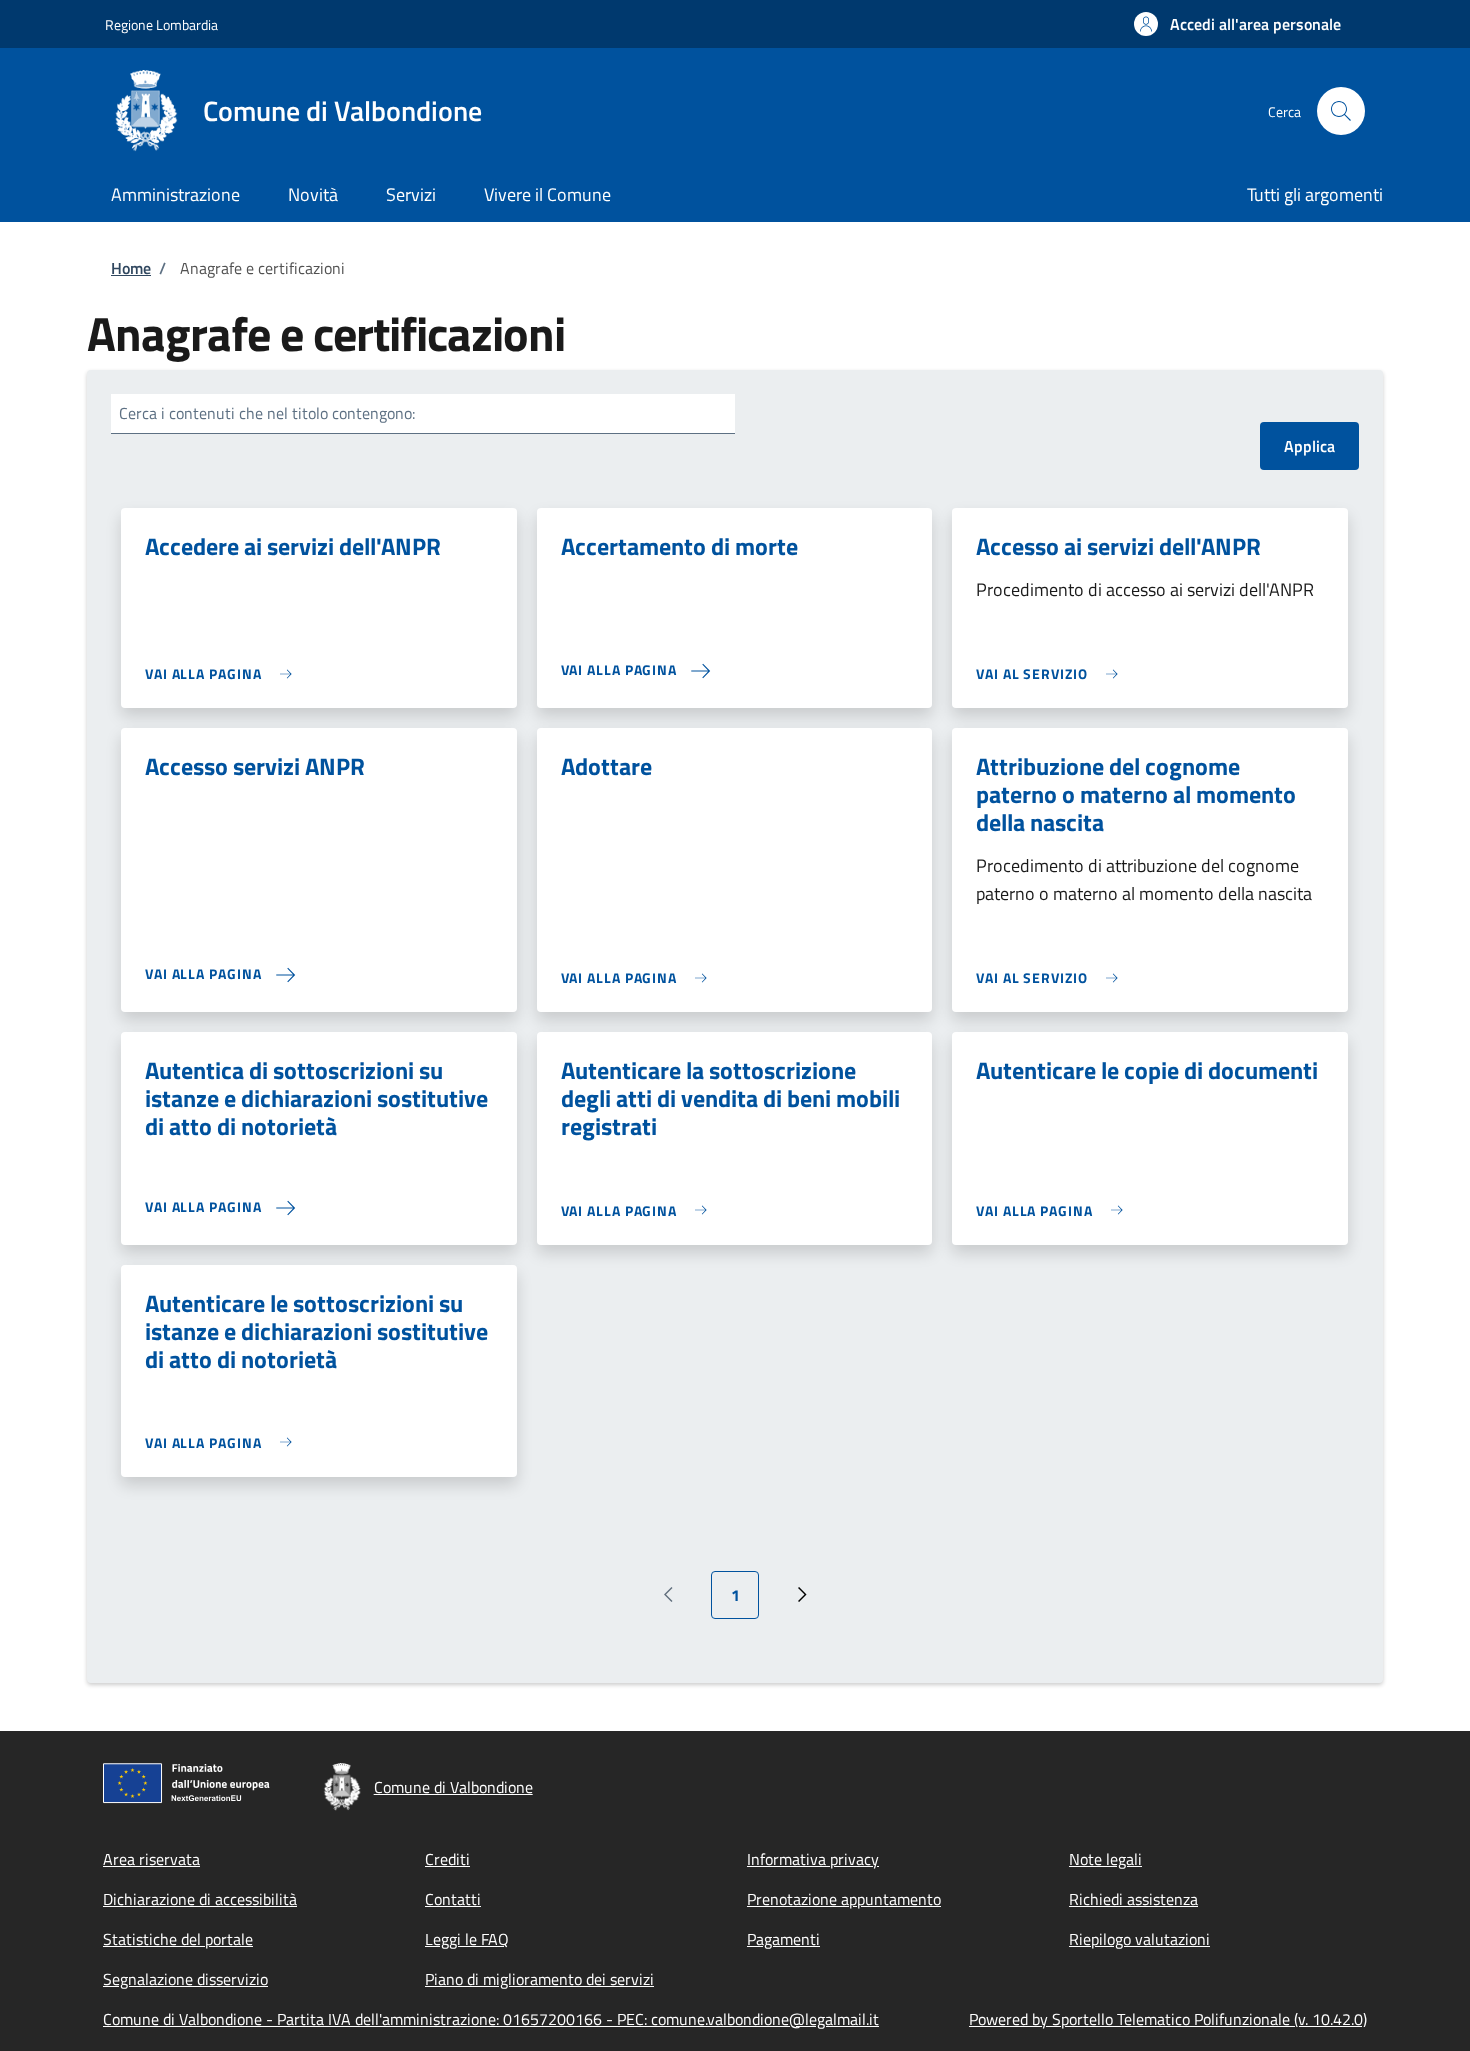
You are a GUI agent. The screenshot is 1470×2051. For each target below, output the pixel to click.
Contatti (453, 1899)
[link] (223, 673)
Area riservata (151, 1859)
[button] (1237, 24)
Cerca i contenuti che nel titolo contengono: (267, 413)
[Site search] (1341, 111)
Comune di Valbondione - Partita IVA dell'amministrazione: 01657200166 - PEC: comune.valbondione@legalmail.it (491, 2019)
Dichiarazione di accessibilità (200, 1899)
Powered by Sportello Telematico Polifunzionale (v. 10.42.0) (1168, 2019)
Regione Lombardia (161, 24)
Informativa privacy (813, 1859)
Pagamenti (783, 1939)
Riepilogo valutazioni (1139, 1939)
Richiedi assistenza (1133, 1899)
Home (131, 268)
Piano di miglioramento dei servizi (539, 1979)
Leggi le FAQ (467, 1939)
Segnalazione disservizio (185, 1979)
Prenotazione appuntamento (844, 1899)
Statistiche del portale (178, 1939)
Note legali (1105, 1859)
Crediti (447, 1859)
